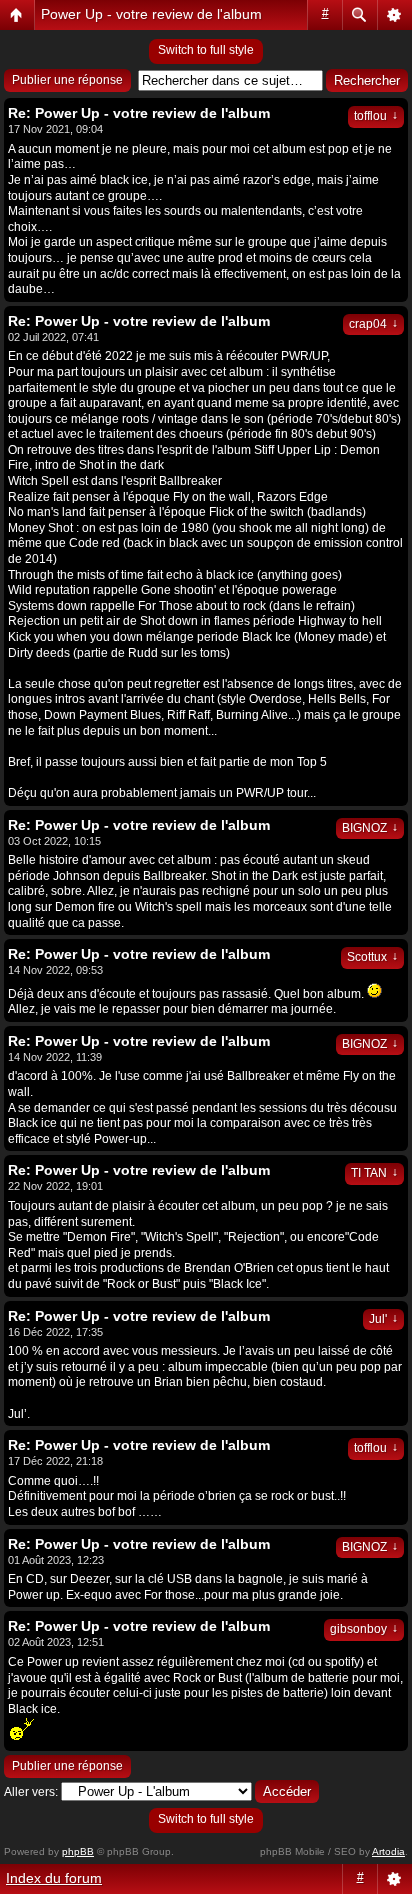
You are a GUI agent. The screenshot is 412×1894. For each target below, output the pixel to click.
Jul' (383, 1319)
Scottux (372, 957)
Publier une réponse (67, 80)
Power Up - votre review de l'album (151, 14)
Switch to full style (206, 50)
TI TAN (374, 1173)
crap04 (373, 324)
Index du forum (54, 1878)
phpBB (78, 1851)
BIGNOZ (370, 828)
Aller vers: (31, 1792)
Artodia (388, 1851)
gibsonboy (364, 1629)
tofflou (376, 116)
